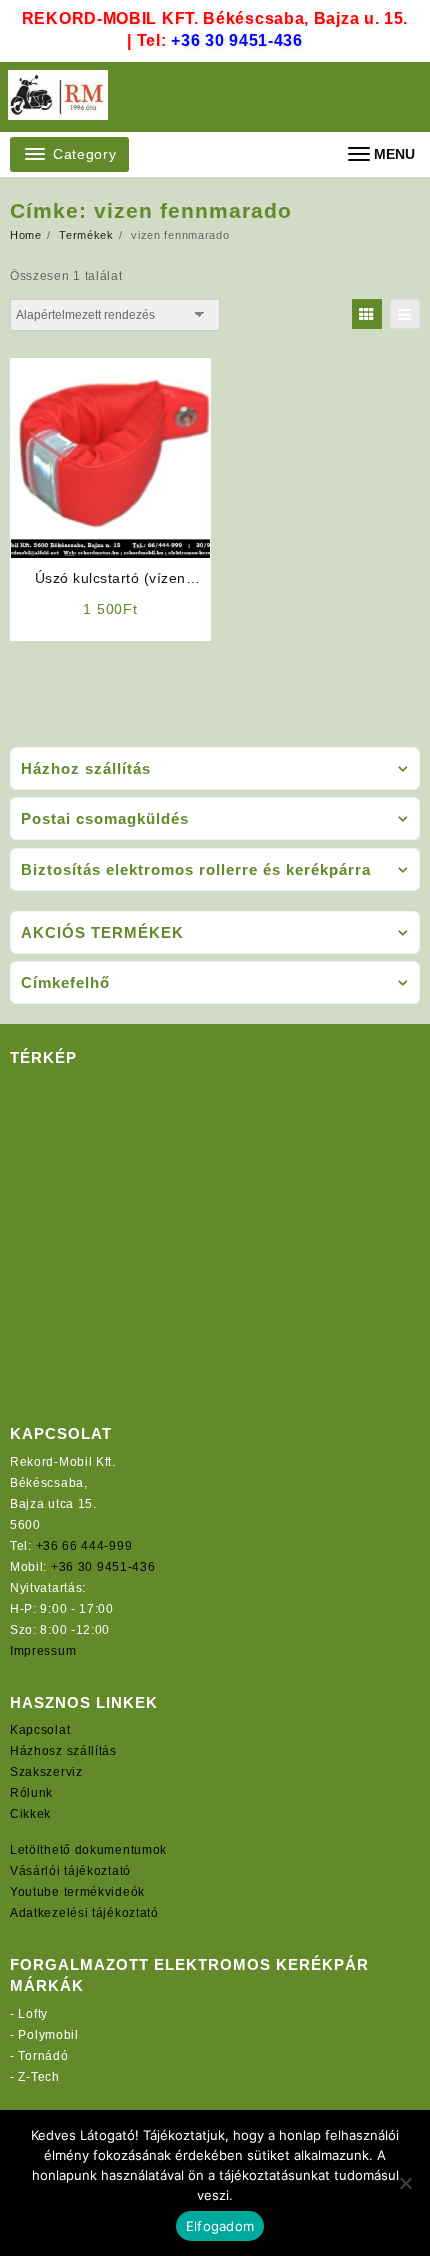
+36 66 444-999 (84, 1546)
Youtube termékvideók (77, 1892)
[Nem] (405, 2183)
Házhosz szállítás (63, 1751)
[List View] (405, 314)
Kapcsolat (40, 1730)
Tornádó (43, 2056)
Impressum (43, 1651)
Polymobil (48, 2035)
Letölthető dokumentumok (88, 1850)
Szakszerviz (46, 1772)
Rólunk (31, 1793)
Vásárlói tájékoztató (70, 1871)
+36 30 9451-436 (237, 40)
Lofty (33, 2014)
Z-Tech (38, 2077)
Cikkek (30, 1814)
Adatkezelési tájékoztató (84, 1913)
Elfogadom (220, 2226)
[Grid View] (367, 314)
